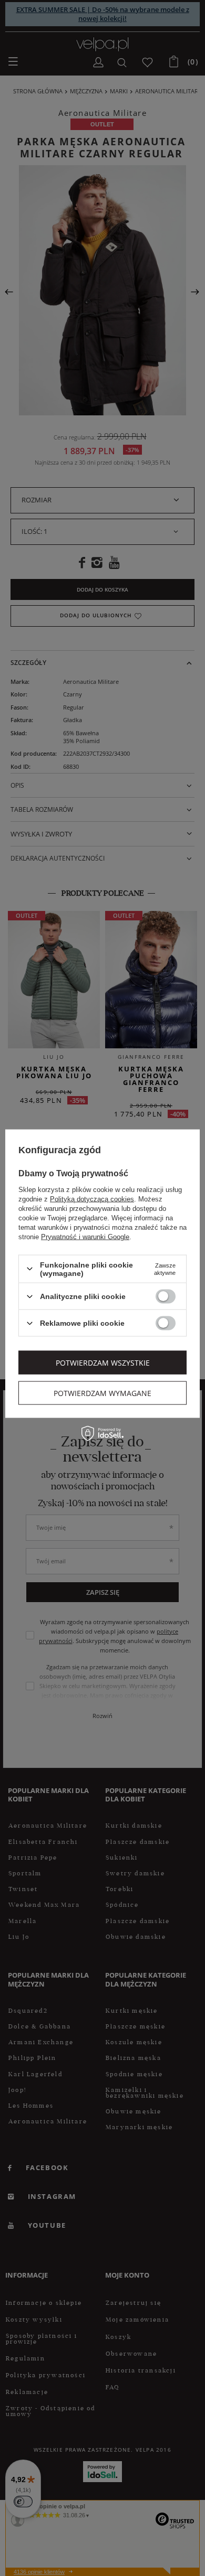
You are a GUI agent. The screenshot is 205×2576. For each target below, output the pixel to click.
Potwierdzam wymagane (102, 1393)
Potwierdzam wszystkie (103, 1362)
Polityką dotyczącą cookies (92, 1199)
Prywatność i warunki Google (85, 1236)
